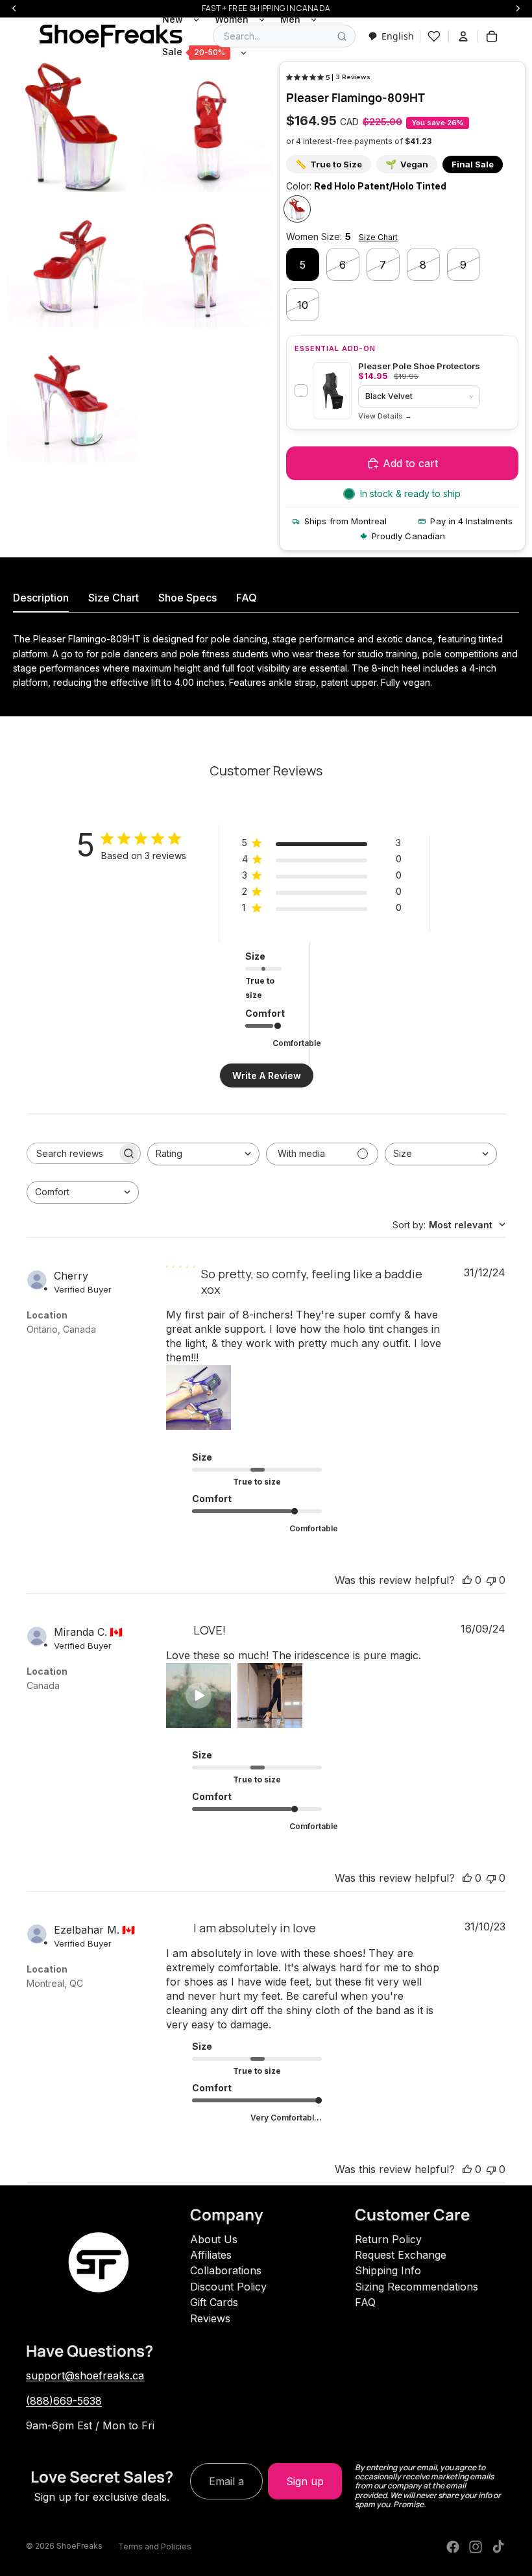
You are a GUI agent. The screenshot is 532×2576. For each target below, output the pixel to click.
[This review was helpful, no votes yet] (467, 1580)
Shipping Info (388, 2270)
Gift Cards (214, 2302)
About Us (214, 2239)
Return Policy (388, 2239)
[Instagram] (476, 2547)
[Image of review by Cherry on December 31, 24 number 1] (199, 1398)
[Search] (342, 36)
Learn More (385, 416)
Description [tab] (41, 598)
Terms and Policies (155, 2546)
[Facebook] (453, 2547)
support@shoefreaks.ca (85, 2376)
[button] (199, 1695)
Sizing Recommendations (417, 2287)
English (398, 36)
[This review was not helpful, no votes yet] (491, 1580)
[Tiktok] (498, 2547)
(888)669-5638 (64, 2401)
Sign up (305, 2481)
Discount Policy (228, 2287)
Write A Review (267, 1075)
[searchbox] (72, 1153)
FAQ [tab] (247, 598)
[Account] (463, 36)
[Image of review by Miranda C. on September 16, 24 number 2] (270, 1695)
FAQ (365, 2302)
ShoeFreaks (79, 2546)
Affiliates (211, 2255)
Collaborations (226, 2270)
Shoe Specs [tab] (187, 598)
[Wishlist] (434, 36)
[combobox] (391, 36)
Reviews (210, 2318)
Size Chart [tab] (114, 598)
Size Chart (378, 237)
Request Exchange (401, 2255)
